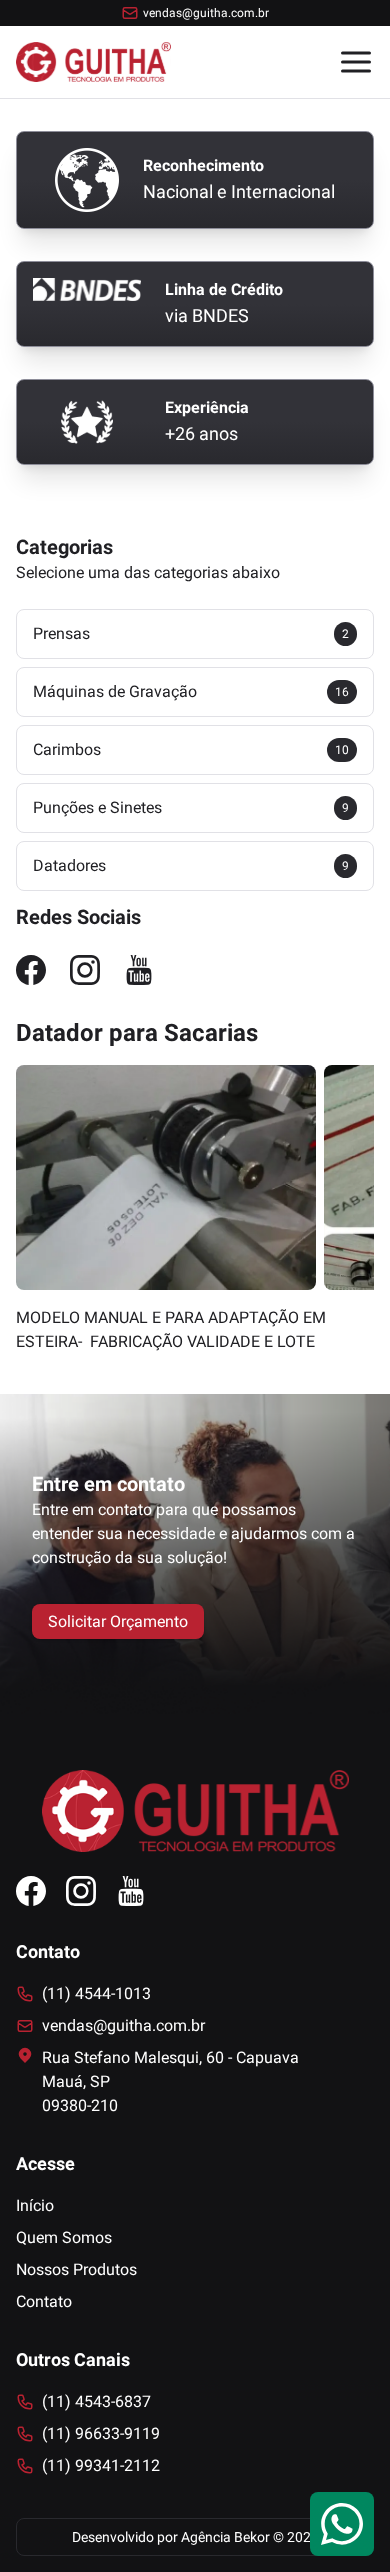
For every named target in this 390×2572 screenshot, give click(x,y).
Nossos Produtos (76, 2269)
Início (35, 2205)
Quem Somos (64, 2237)
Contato (44, 2301)
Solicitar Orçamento (118, 1621)
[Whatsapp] (342, 2524)
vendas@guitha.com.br (206, 13)
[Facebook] (31, 970)
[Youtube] (139, 970)
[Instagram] (85, 970)
